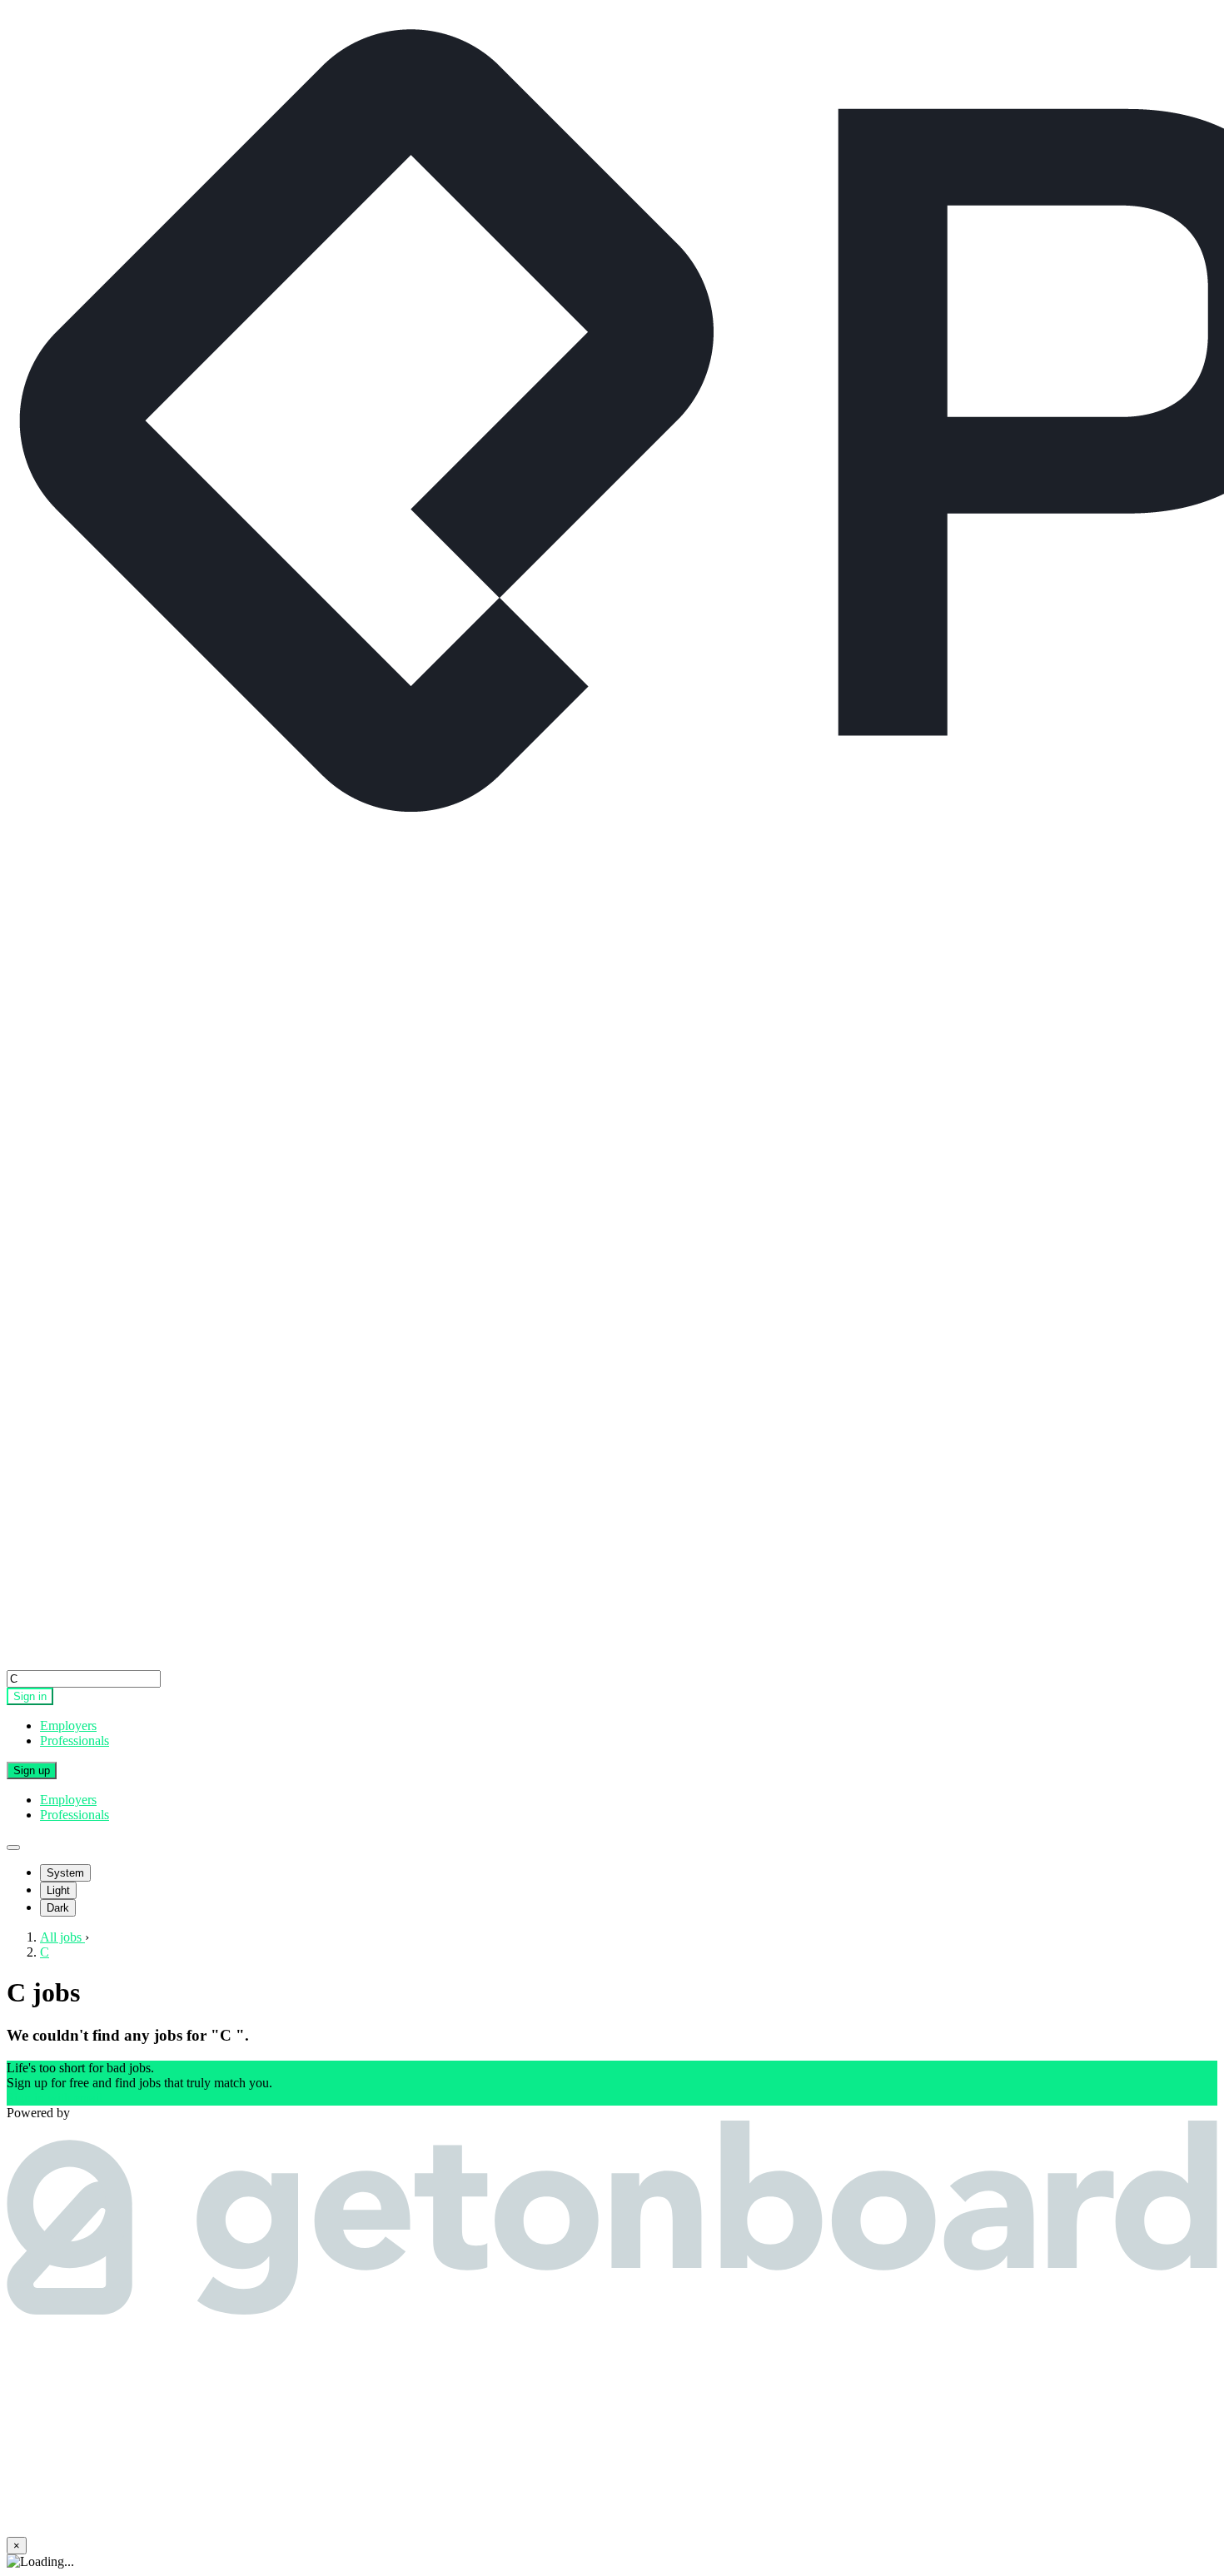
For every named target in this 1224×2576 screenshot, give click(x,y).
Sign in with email (55, 2098)
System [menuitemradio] (65, 1873)
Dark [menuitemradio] (58, 1908)
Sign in (30, 1696)
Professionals (75, 1741)
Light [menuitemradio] (58, 1890)
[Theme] (13, 1847)
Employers (68, 1726)
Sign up (32, 1770)
